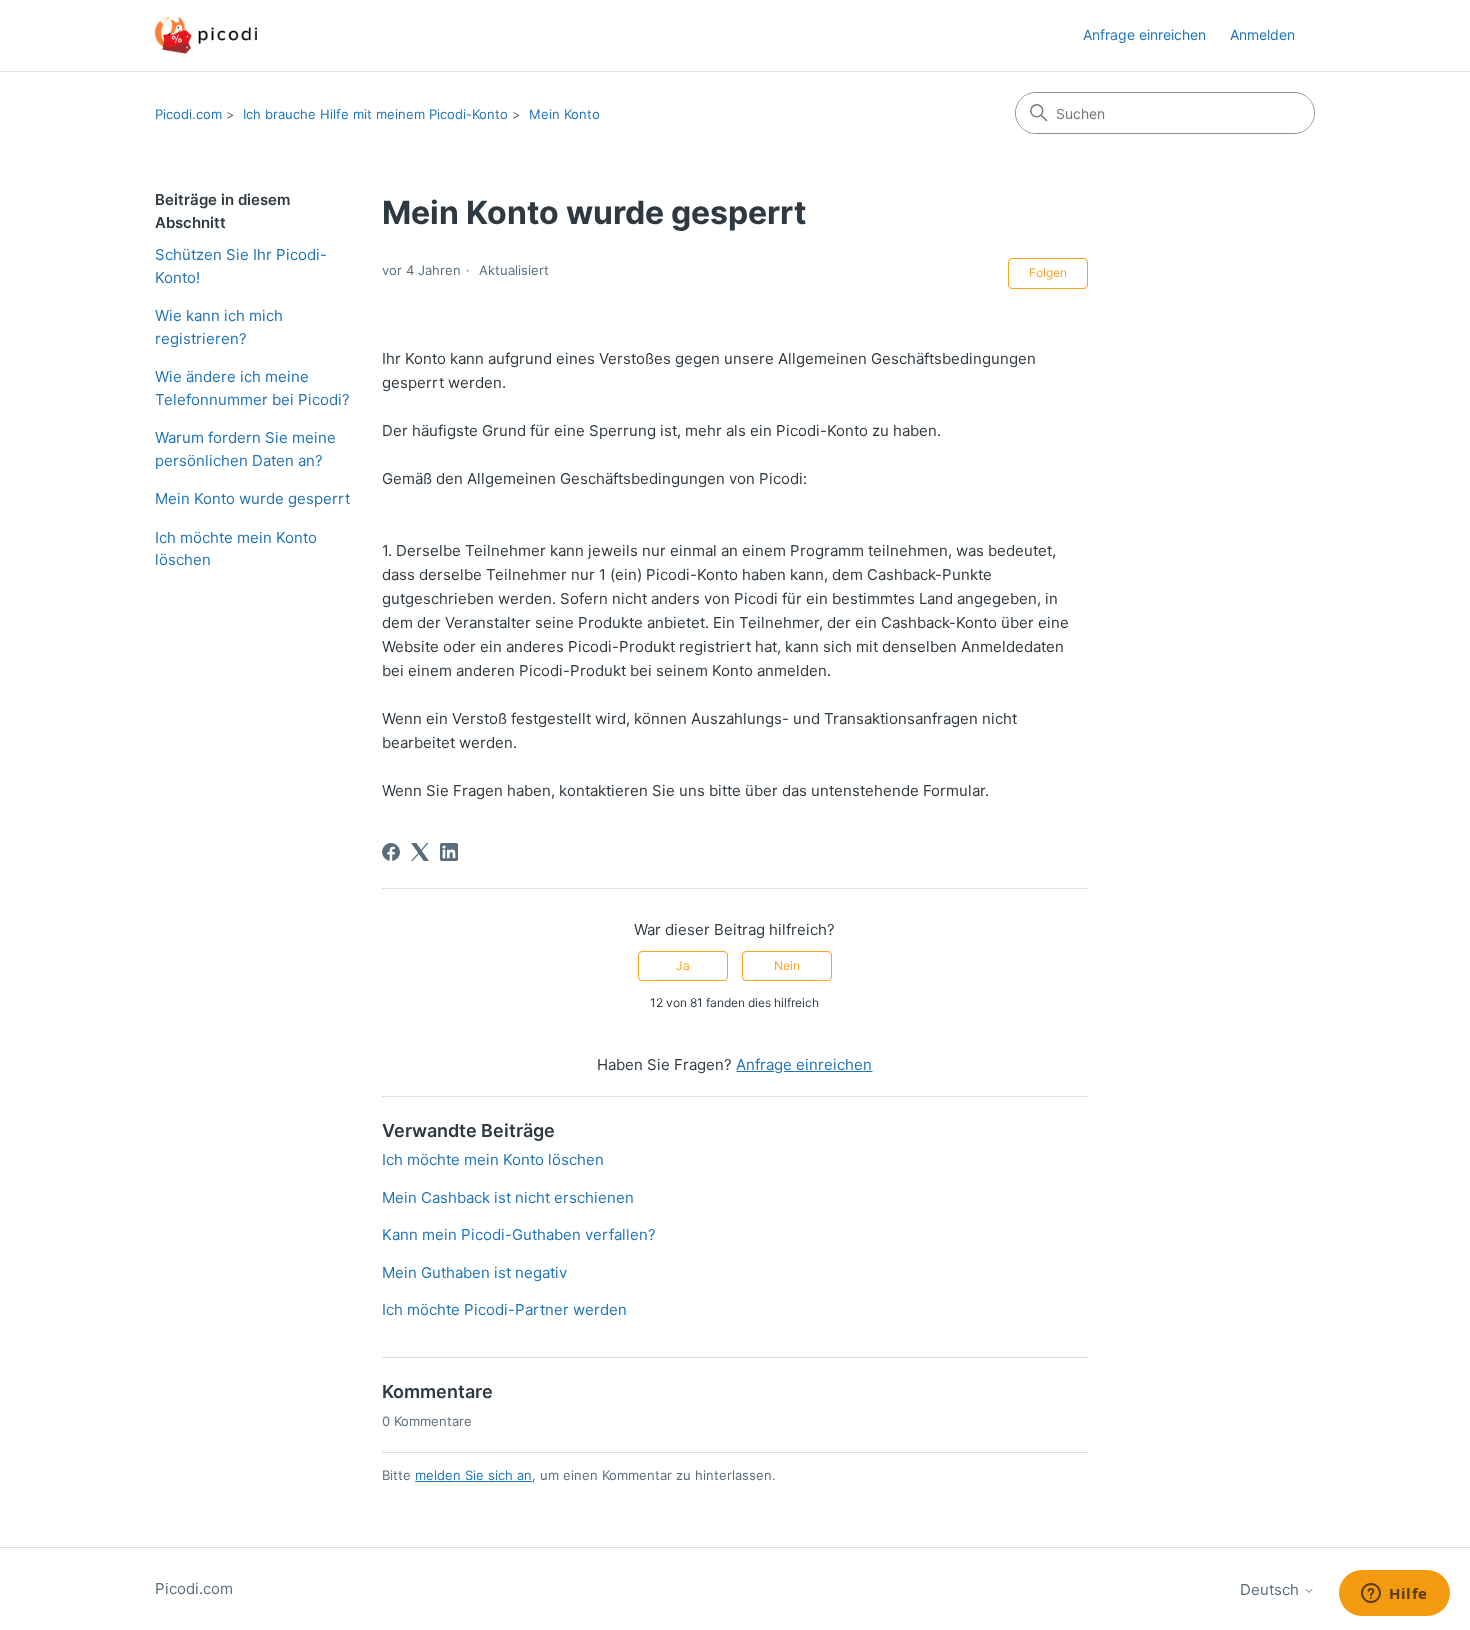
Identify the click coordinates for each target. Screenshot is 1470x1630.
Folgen (1048, 272)
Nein (787, 965)
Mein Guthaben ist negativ (474, 1272)
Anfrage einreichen (1144, 34)
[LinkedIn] (449, 852)
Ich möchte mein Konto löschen (236, 549)
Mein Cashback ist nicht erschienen (508, 1197)
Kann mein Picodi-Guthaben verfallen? (519, 1234)
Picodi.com (188, 114)
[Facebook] (391, 852)
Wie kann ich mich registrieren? (219, 327)
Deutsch (1271, 1589)
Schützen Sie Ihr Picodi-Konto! (241, 266)
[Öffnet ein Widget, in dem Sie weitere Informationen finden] (1394, 1595)
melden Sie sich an (473, 1475)
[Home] (206, 35)
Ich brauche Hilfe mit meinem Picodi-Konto (375, 114)
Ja (683, 965)
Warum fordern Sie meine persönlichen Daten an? (245, 449)
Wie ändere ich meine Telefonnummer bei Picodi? (252, 388)
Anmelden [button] (1262, 34)
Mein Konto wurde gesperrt (252, 498)
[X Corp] (420, 852)
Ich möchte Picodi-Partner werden (504, 1309)
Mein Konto (564, 114)
